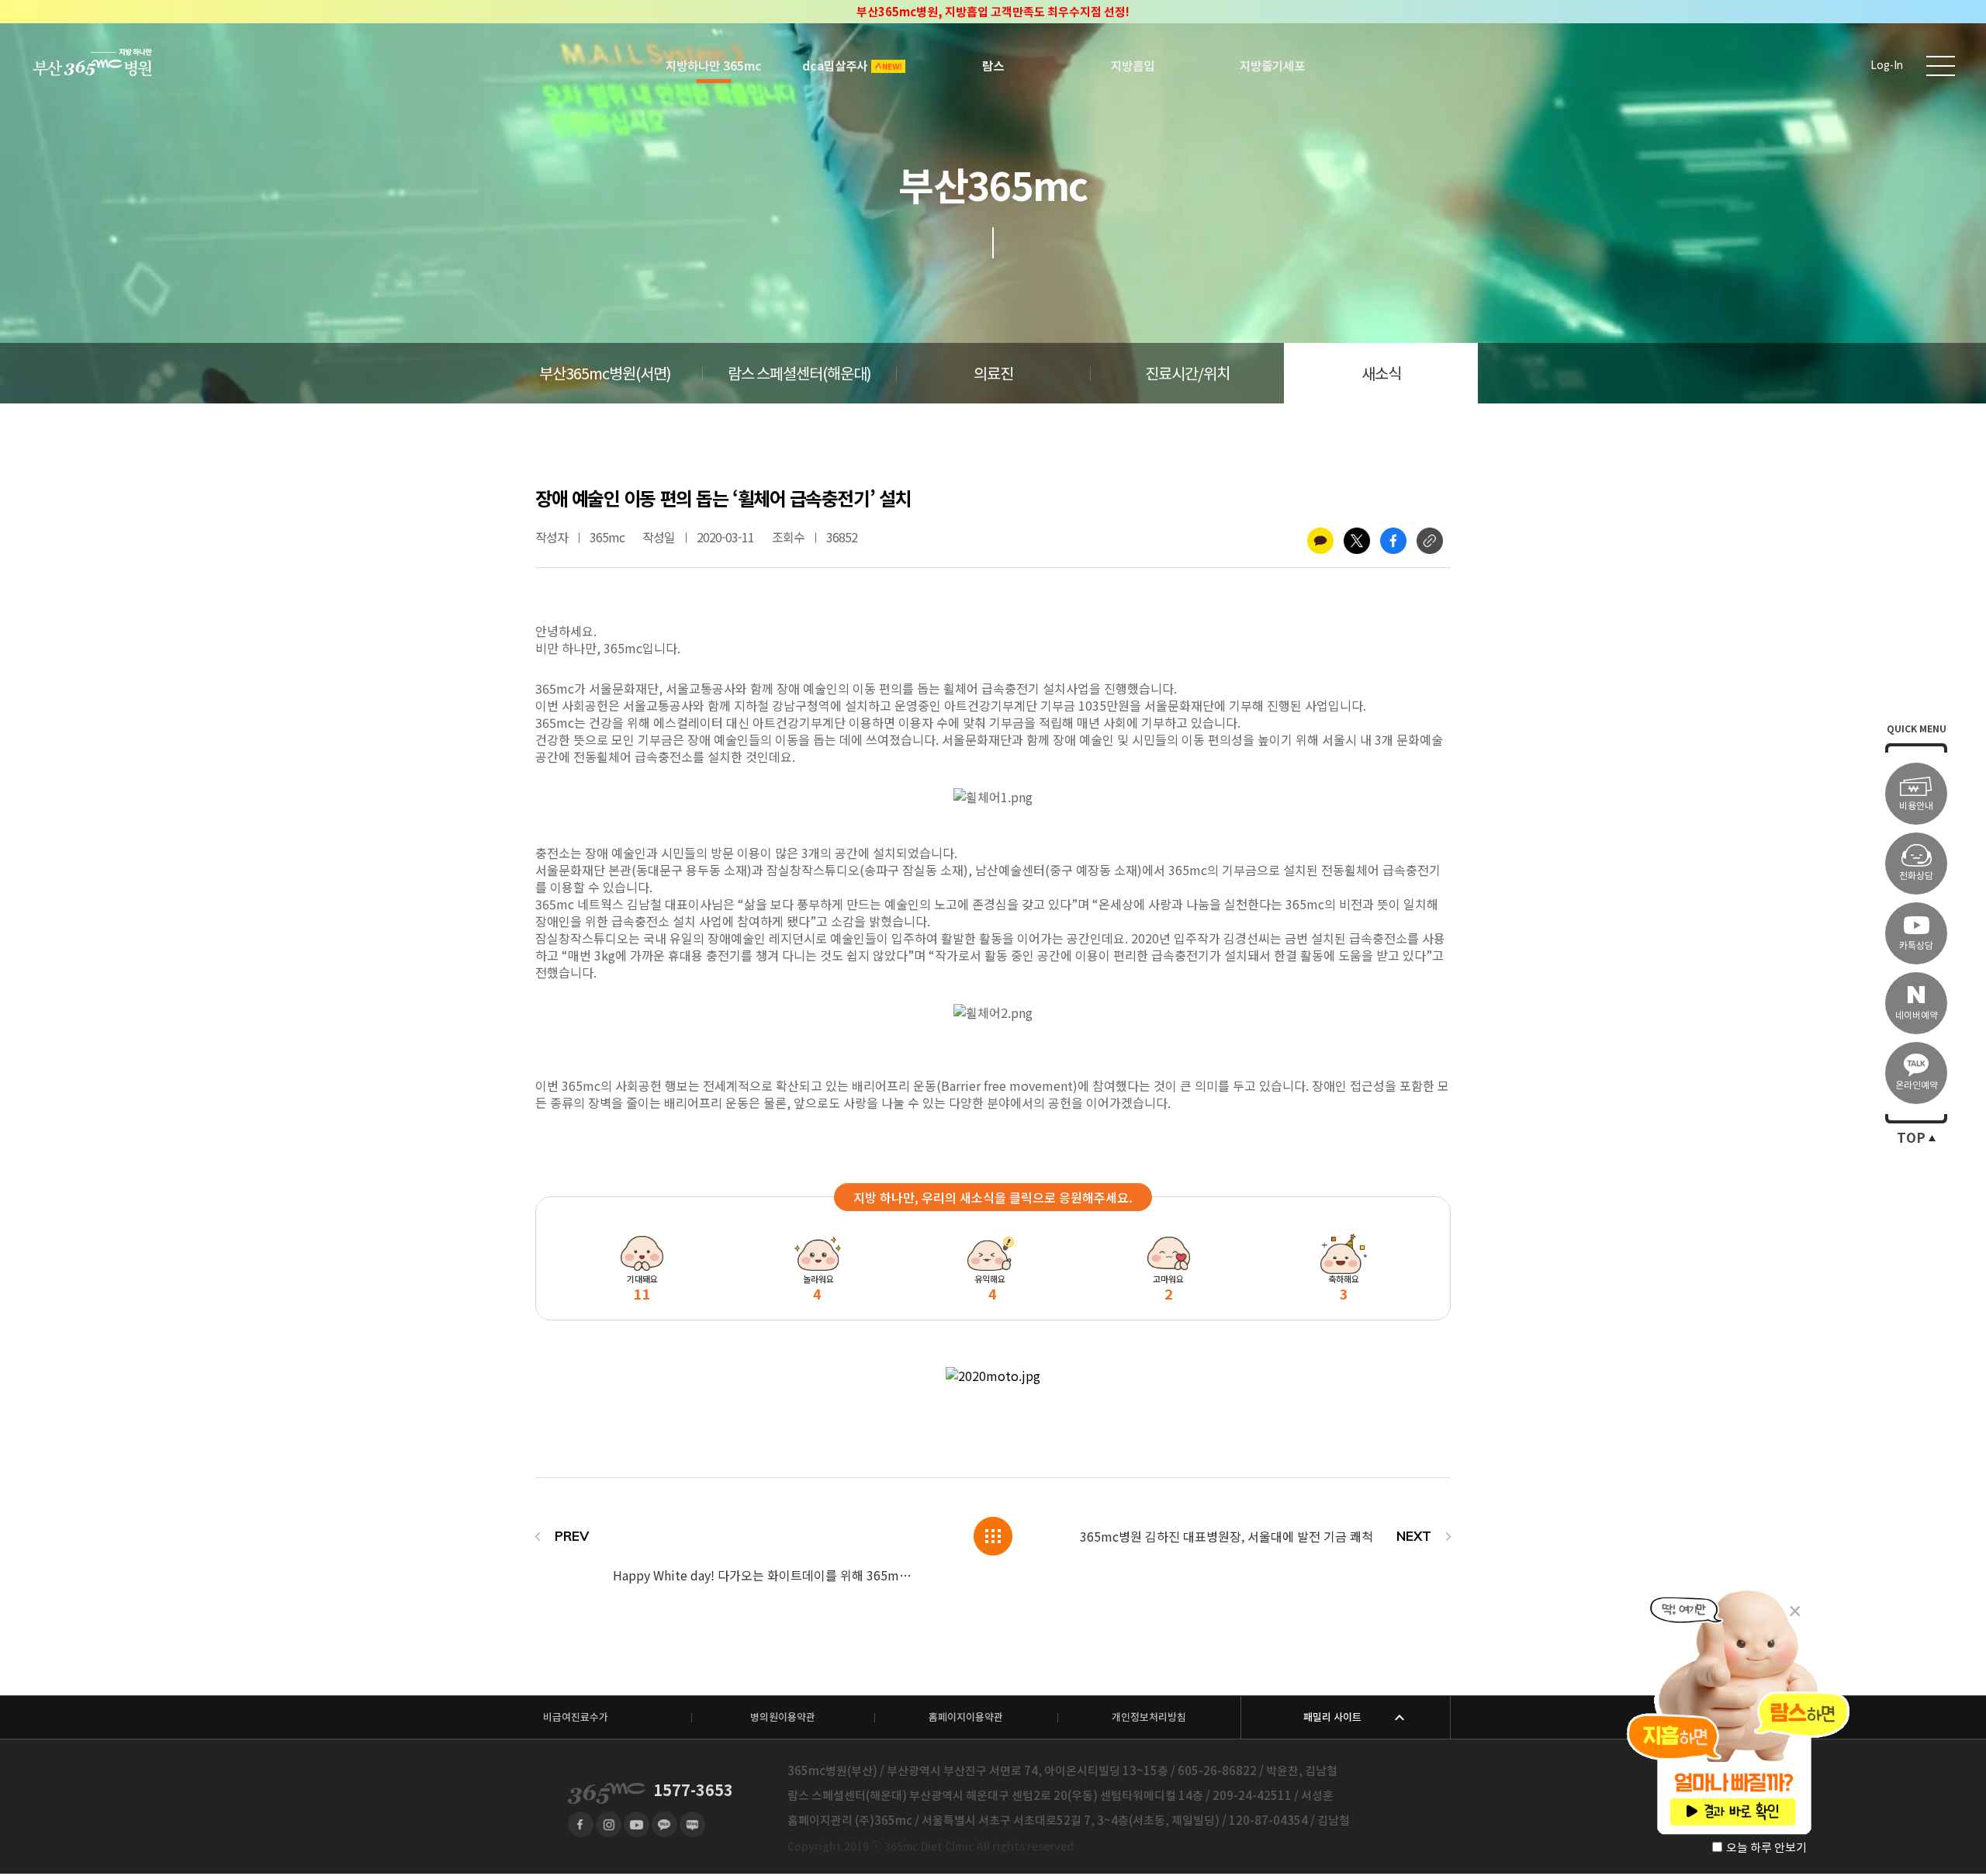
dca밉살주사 (835, 66)
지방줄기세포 (1272, 66)
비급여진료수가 (576, 1717)
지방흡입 (1133, 66)
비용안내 (1916, 806)
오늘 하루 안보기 (1766, 1848)
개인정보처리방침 (1149, 1717)
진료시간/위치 (1187, 374)
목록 (993, 1536)
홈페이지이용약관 (966, 1717)
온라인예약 (1917, 1085)
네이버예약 (1917, 1015)
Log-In (1887, 66)
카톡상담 (1916, 945)
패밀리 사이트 (1332, 1717)
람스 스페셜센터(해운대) (799, 374)
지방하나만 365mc (714, 66)
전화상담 (1916, 876)
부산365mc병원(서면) (605, 374)
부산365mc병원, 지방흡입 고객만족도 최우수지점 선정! (993, 12)
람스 (993, 66)
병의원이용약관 (783, 1717)
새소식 (1381, 374)
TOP (1911, 1138)
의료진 (993, 374)
